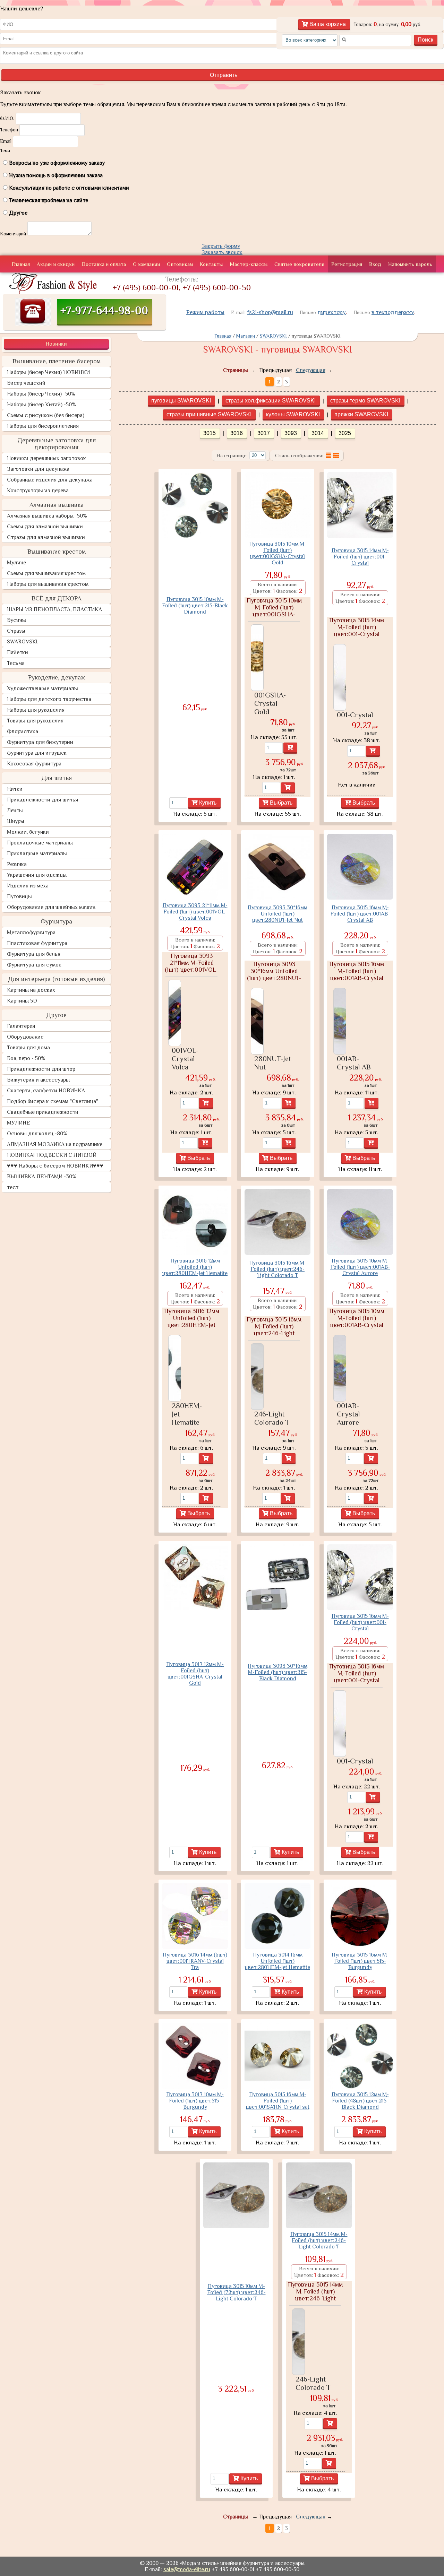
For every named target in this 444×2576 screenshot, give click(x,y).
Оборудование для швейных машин (51, 907)
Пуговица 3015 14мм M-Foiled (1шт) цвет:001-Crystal (360, 557)
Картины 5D (22, 1001)
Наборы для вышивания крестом (48, 584)
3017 (264, 433)
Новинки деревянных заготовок (46, 458)
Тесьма (16, 663)
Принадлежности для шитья (42, 800)
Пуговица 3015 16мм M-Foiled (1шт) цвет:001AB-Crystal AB (360, 914)
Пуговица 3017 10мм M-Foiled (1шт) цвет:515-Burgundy (195, 2101)
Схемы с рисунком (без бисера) (46, 415)
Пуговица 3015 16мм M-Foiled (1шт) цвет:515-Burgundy (360, 1961)
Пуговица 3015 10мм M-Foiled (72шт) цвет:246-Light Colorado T (236, 2292)
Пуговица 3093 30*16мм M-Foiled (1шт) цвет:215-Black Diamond (277, 1672)
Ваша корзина (327, 24)
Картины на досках (31, 990)
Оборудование (25, 1037)
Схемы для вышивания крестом (46, 573)
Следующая (311, 370)
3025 (345, 433)
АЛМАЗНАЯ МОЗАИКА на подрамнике (55, 1144)
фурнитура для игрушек (37, 753)
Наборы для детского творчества (49, 699)
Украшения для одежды (37, 875)
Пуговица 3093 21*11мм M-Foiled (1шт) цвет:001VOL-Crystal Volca (195, 912)
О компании (146, 264)
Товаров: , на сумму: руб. (387, 24)
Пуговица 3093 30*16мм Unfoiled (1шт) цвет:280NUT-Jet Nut (277, 914)
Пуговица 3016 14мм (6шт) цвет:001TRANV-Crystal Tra (195, 1961)
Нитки (15, 789)
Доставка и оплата (104, 264)
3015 (210, 433)
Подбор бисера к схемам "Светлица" (53, 1101)
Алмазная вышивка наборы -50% (47, 516)
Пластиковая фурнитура (37, 943)
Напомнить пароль (410, 264)
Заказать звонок (222, 252)
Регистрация (347, 264)
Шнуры (16, 821)
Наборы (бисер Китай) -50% (41, 405)
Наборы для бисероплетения (43, 426)
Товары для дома (28, 1048)
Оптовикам (180, 264)
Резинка (17, 864)
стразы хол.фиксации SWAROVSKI (271, 401)
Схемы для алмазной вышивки (45, 527)
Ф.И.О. (7, 118)
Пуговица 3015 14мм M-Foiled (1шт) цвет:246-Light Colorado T (319, 2240)
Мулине (16, 563)
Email (6, 141)
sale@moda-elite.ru (187, 2569)
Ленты (15, 810)
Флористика (23, 731)
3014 (318, 433)
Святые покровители (299, 264)
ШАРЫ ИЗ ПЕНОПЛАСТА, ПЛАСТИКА (54, 609)
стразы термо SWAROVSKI (365, 401)
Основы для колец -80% (37, 1134)
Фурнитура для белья (34, 954)
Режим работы (205, 312)
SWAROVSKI (22, 642)
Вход (375, 264)
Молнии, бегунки (28, 832)
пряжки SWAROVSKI (361, 414)
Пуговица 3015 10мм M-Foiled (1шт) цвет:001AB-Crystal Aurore (360, 1267)
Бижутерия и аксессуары (38, 1080)
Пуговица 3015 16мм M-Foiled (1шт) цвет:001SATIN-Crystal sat (278, 2101)
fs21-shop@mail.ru (270, 312)
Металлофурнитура (31, 933)
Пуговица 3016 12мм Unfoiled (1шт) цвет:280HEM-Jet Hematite (195, 1267)
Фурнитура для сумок (34, 965)
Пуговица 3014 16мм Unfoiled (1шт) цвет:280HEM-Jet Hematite (277, 1961)
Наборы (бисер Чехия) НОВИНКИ (48, 372)
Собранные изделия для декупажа (50, 480)
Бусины (16, 620)
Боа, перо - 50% (26, 1058)
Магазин (246, 336)
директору (332, 312)
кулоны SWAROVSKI (293, 414)
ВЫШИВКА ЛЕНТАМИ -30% (42, 1177)
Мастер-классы (249, 264)
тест (13, 1187)
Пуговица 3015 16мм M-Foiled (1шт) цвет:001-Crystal (360, 1622)
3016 (237, 433)
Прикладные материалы (37, 853)
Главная (21, 264)
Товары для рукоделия (35, 721)
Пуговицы (19, 896)
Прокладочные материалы (40, 843)
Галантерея (21, 1026)
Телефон (9, 130)
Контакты (211, 264)
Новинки (56, 344)
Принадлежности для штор (41, 1069)
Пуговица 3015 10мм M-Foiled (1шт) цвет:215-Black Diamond (195, 606)
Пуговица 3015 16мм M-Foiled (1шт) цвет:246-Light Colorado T (278, 1269)
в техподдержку (393, 312)
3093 (291, 433)
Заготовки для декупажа (38, 469)
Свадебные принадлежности (43, 1112)
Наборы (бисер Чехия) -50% (41, 394)
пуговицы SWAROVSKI (181, 401)
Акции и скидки (56, 264)
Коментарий (13, 234)
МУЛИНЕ (19, 1123)
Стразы (16, 631)
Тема (5, 150)
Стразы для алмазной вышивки (46, 537)
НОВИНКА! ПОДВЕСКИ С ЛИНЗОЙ (52, 1155)
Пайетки (18, 652)
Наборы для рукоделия (36, 710)
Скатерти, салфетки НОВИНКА (46, 1091)
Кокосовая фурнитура (34, 764)
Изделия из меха (28, 886)
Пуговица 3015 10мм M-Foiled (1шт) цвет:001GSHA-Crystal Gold (278, 553)
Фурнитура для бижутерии (40, 742)
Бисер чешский (26, 383)
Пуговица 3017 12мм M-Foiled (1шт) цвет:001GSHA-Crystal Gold (195, 1674)
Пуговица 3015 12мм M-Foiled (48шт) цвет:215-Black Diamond (360, 2101)
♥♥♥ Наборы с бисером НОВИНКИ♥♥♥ (55, 1166)
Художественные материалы (42, 688)
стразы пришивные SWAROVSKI (209, 414)
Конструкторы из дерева (38, 491)
